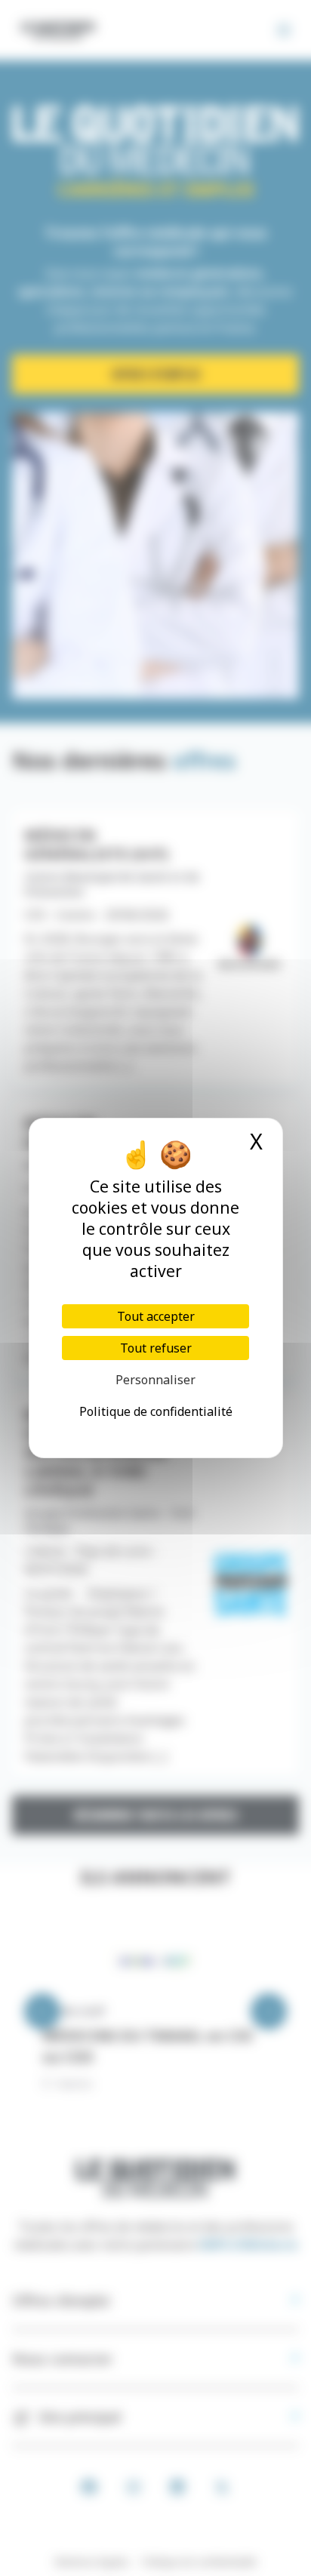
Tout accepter (156, 1316)
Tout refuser (156, 1348)
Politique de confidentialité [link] (156, 1411)
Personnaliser (155, 1380)
